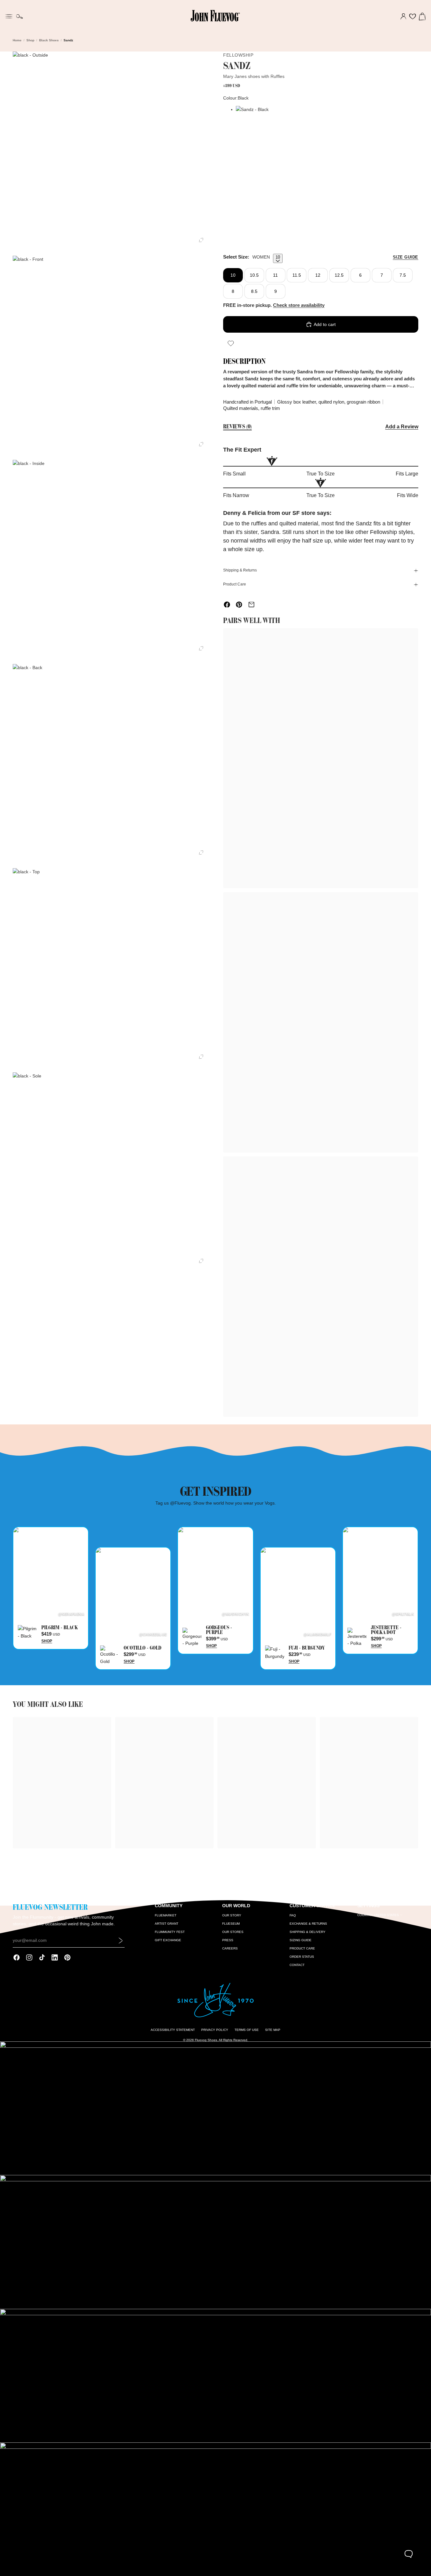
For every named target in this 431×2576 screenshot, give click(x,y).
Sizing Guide (301, 1940)
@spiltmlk (403, 1614)
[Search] (20, 17)
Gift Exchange (168, 1940)
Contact (297, 1965)
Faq (293, 1915)
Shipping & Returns (240, 570)
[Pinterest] (67, 1957)
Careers (230, 1948)
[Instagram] (29, 1957)
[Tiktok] (42, 1957)
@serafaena (71, 1614)
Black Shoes (49, 40)
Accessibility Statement (173, 2030)
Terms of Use (247, 2030)
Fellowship (238, 55)
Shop (30, 40)
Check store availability (299, 305)
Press (228, 1940)
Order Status (302, 1957)
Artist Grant (167, 1924)
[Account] (403, 17)
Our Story (232, 1915)
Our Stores (233, 1932)
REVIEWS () (237, 427)
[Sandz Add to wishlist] (231, 343)
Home (17, 40)
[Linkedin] (55, 1957)
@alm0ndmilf (318, 1634)
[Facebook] (17, 1957)
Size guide (406, 257)
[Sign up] (121, 1941)
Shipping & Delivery (308, 1932)
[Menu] (9, 16)
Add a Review (402, 427)
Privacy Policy (215, 2030)
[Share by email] (251, 605)
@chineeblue (153, 1634)
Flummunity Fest (170, 1932)
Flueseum (231, 1924)
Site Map (273, 2030)
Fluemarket (166, 1915)
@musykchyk (235, 1614)
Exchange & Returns (308, 1924)
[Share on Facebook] (227, 605)
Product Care (235, 584)
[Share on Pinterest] (239, 605)
